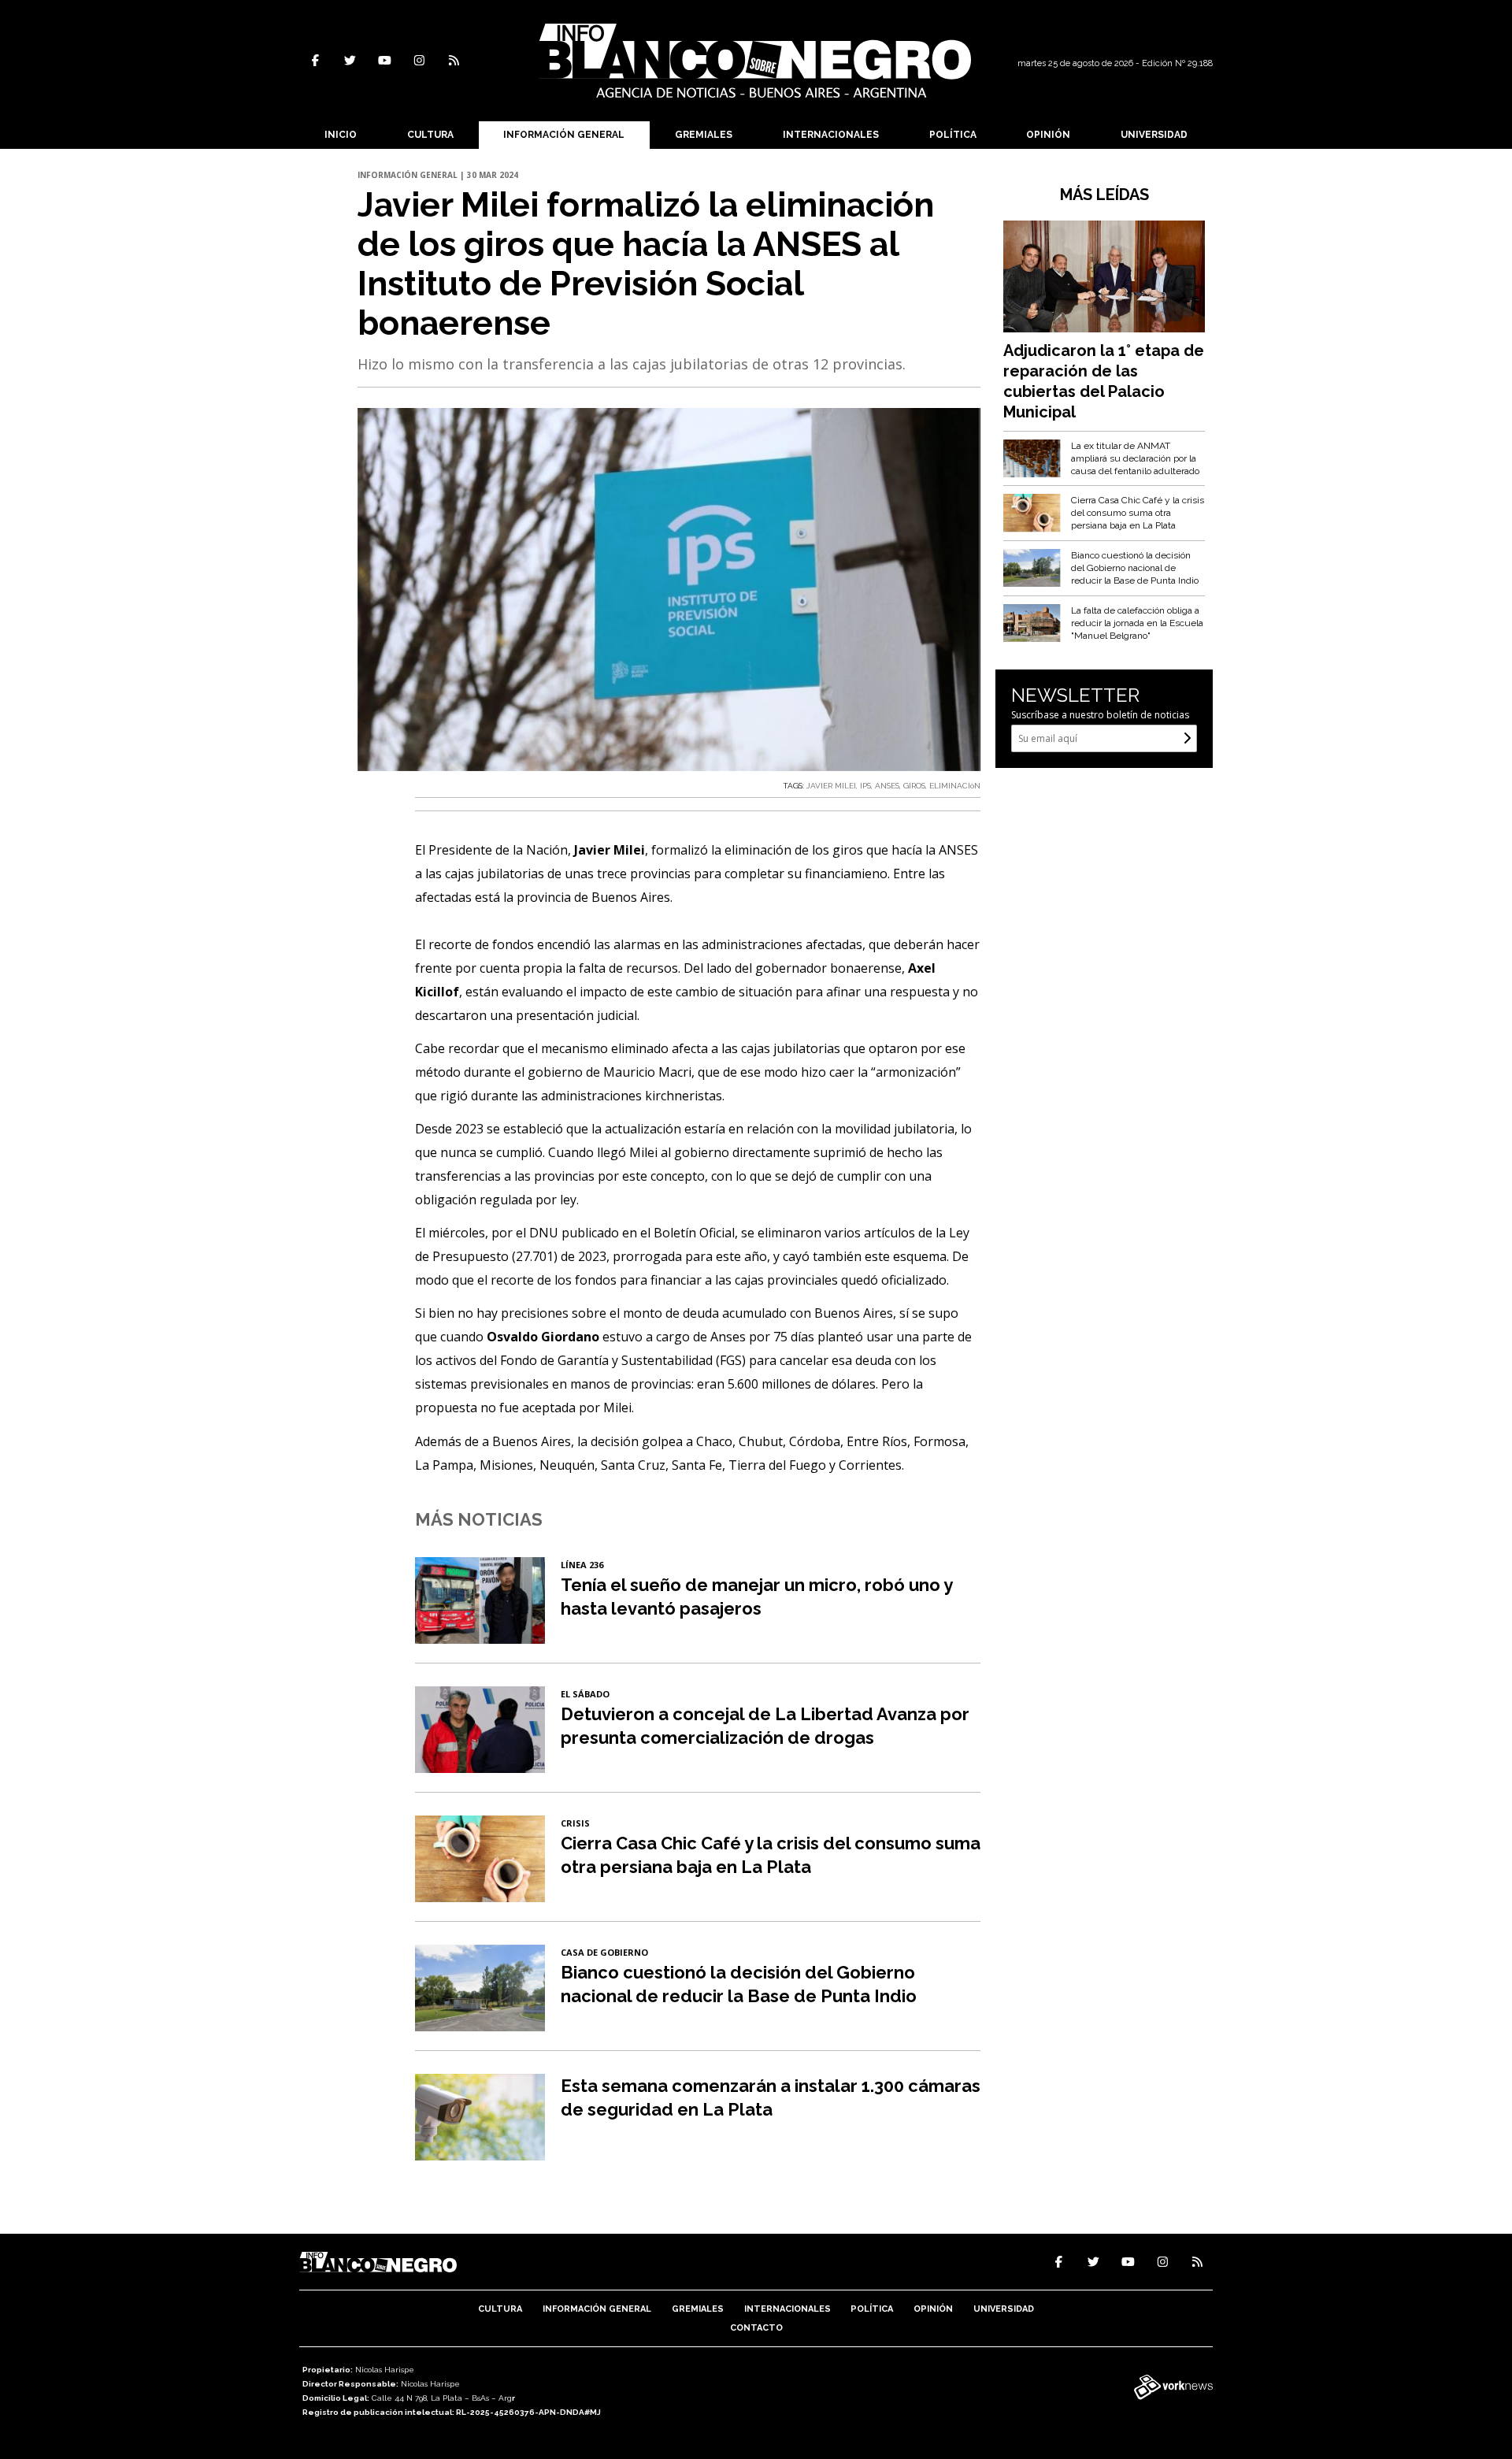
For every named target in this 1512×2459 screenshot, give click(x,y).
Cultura (430, 135)
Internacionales (831, 135)
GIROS (914, 786)
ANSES (887, 786)
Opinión (1048, 135)
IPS (865, 786)
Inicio (341, 135)
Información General (564, 135)
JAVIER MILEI (831, 786)
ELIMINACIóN (955, 786)
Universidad (1154, 135)
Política (953, 135)
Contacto (756, 2328)
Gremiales (704, 135)
